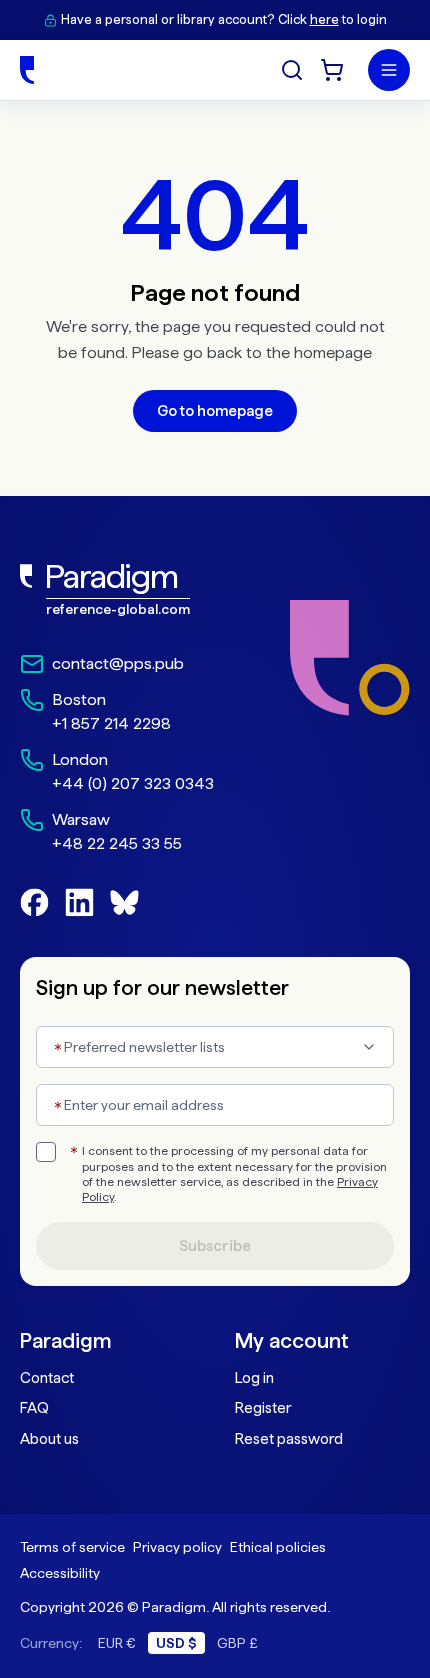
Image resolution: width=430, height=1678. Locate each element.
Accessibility (60, 1573)
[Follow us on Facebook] (34, 902)
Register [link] (263, 1408)
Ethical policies (278, 1547)
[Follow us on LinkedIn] (79, 902)
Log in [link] (254, 1378)
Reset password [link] (289, 1439)
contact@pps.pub (118, 663)
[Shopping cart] (332, 70)
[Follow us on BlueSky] (124, 902)
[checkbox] (46, 1152)
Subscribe (215, 1246)
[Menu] (389, 70)
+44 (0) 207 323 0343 (133, 783)
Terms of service (72, 1547)
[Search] (292, 70)
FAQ (34, 1408)
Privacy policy (177, 1547)
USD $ (176, 1643)
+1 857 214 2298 (111, 723)
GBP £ (237, 1643)
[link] (117, 590)
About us (49, 1439)
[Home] (27, 70)
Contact (47, 1378)
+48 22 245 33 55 (117, 843)
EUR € (117, 1643)
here (324, 19)
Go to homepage (215, 411)
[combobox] (215, 1047)
